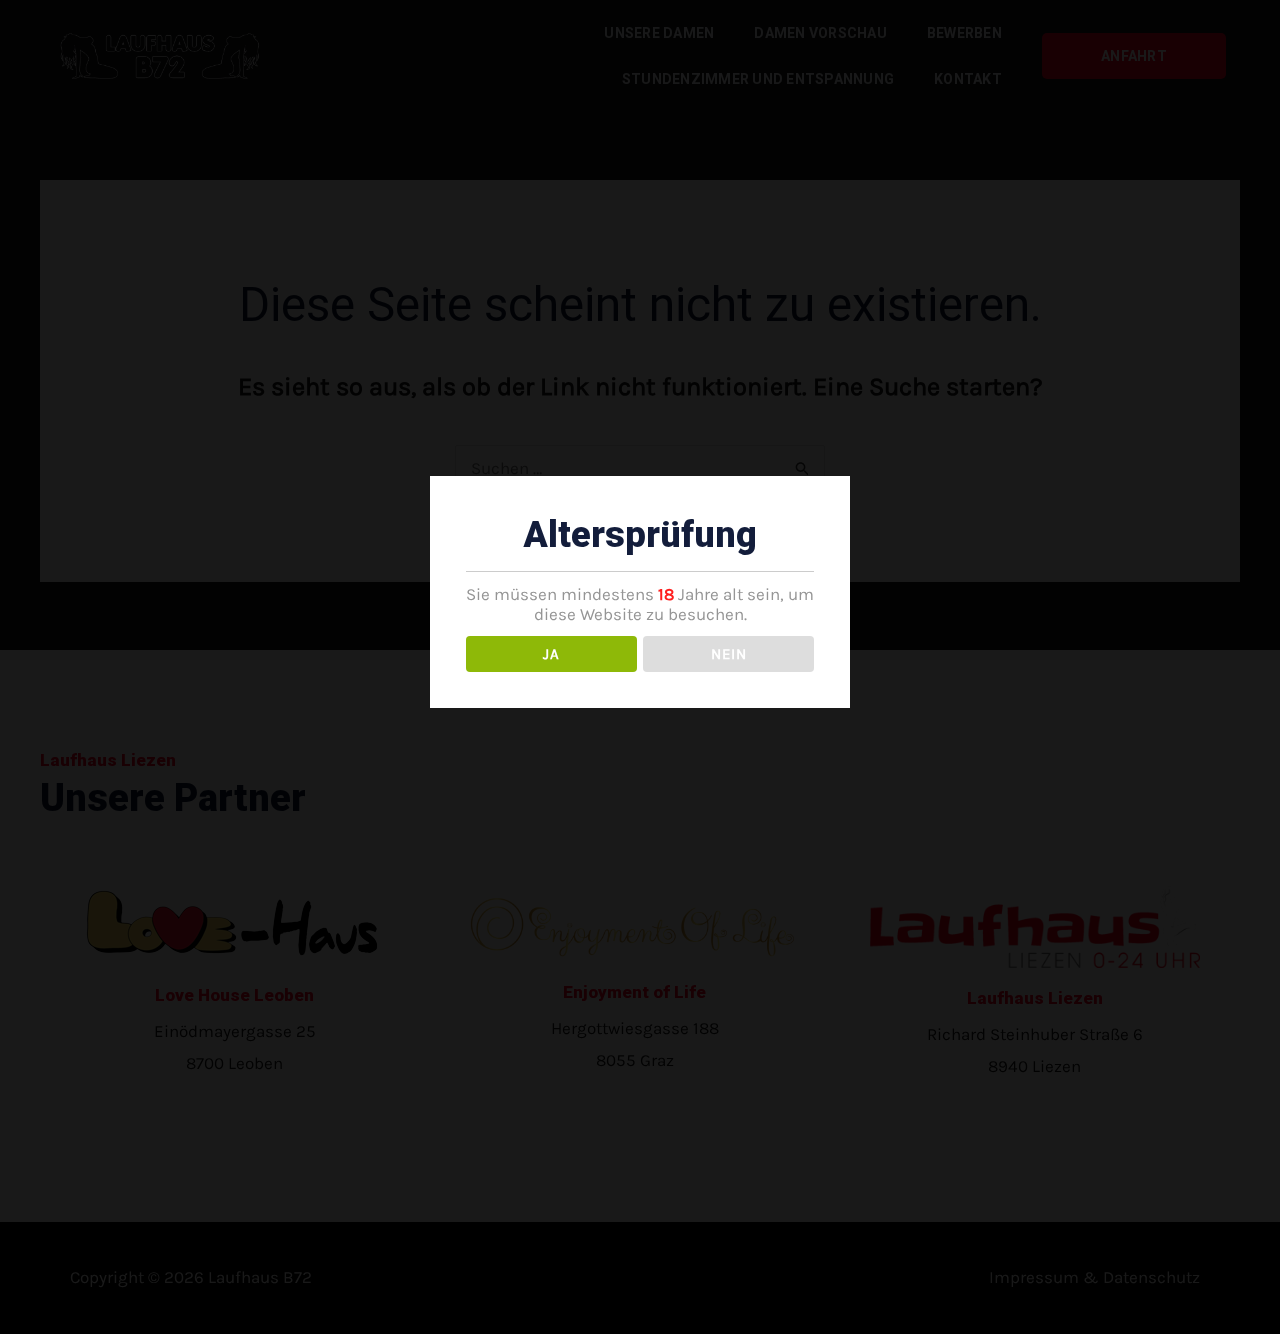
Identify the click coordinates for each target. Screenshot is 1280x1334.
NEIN (729, 654)
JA (551, 654)
